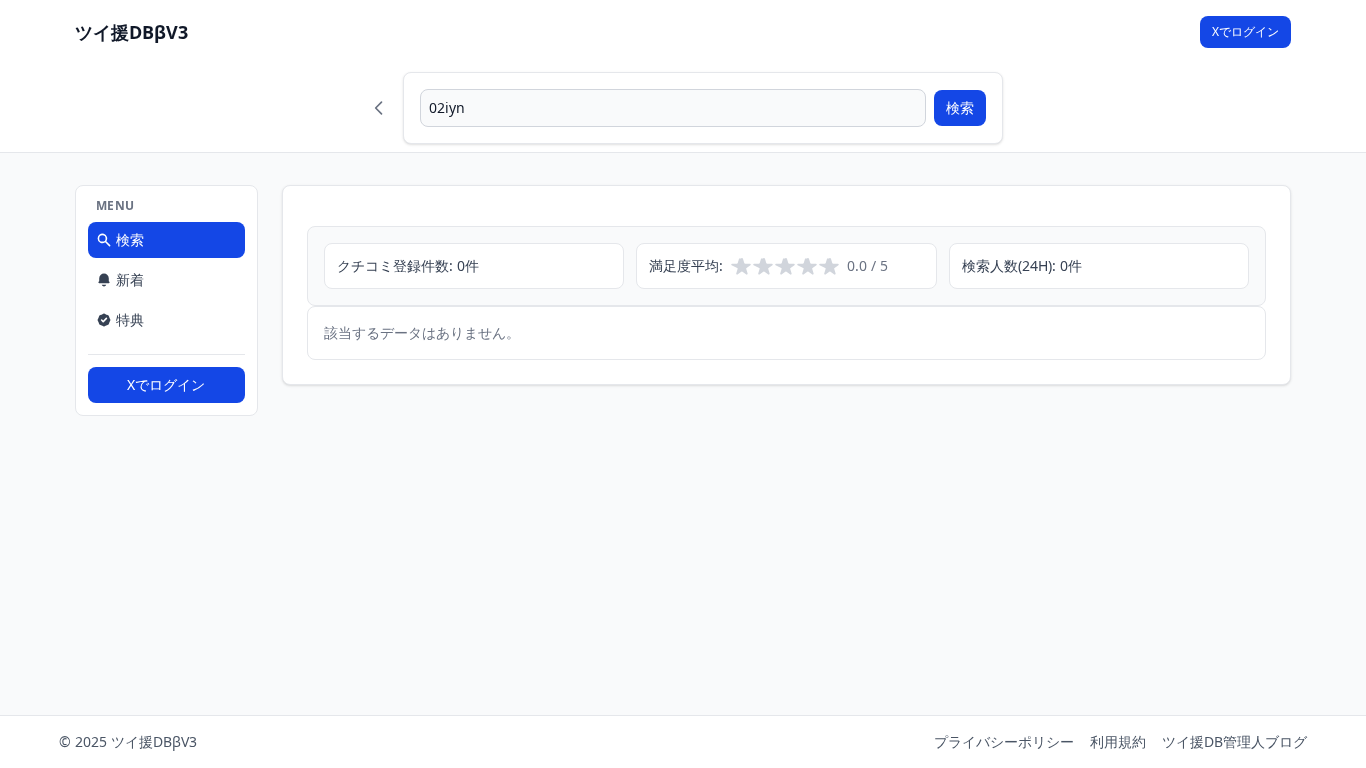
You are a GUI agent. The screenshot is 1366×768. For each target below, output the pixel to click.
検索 (960, 107)
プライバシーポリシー (1004, 741)
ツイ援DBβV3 (131, 32)
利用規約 (1118, 741)
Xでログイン (1245, 31)
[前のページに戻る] (379, 108)
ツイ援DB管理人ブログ (1234, 741)
